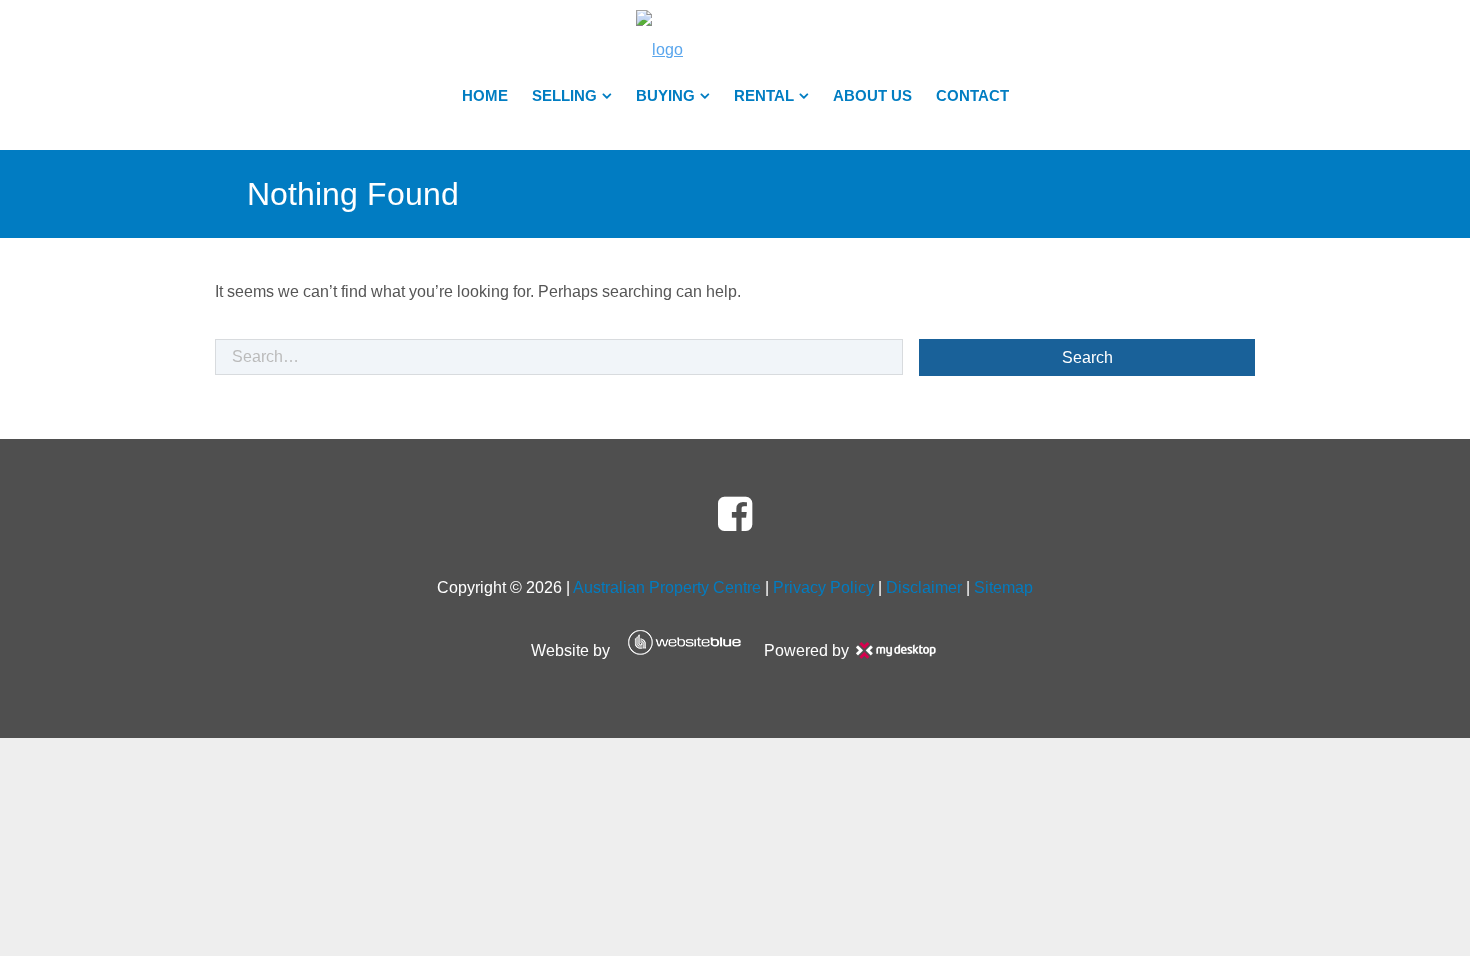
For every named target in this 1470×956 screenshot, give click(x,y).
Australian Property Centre (667, 587)
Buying (665, 96)
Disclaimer (924, 587)
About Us (872, 96)
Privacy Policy (823, 587)
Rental (764, 96)
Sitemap (1003, 587)
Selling (564, 96)
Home (485, 96)
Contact (972, 96)
